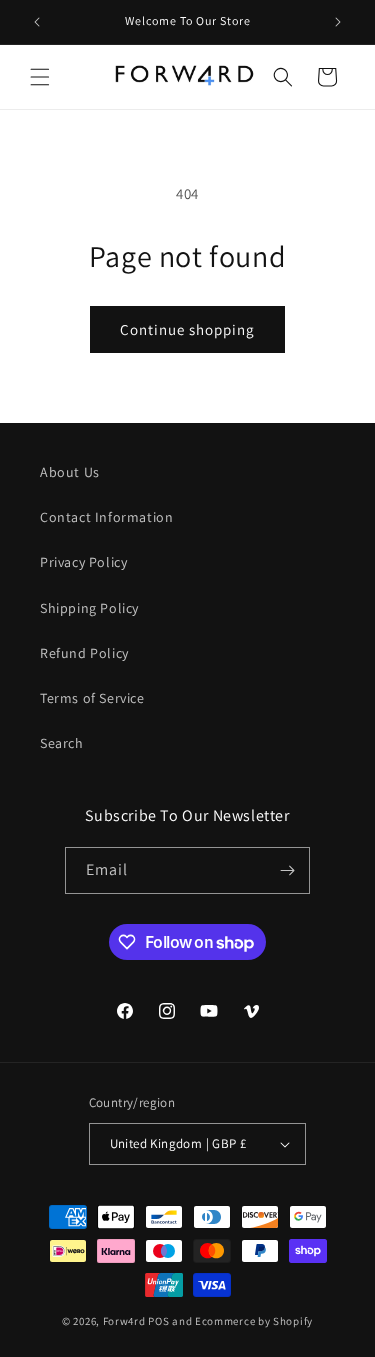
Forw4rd (124, 1321)
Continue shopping (187, 329)
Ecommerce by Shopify (254, 1321)
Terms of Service (92, 698)
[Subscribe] (287, 870)
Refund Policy (84, 653)
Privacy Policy (83, 562)
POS (158, 1321)
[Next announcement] (338, 22)
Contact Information (106, 517)
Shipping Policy (89, 608)
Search (62, 743)
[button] (40, 77)
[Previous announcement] (37, 22)
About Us (70, 472)
